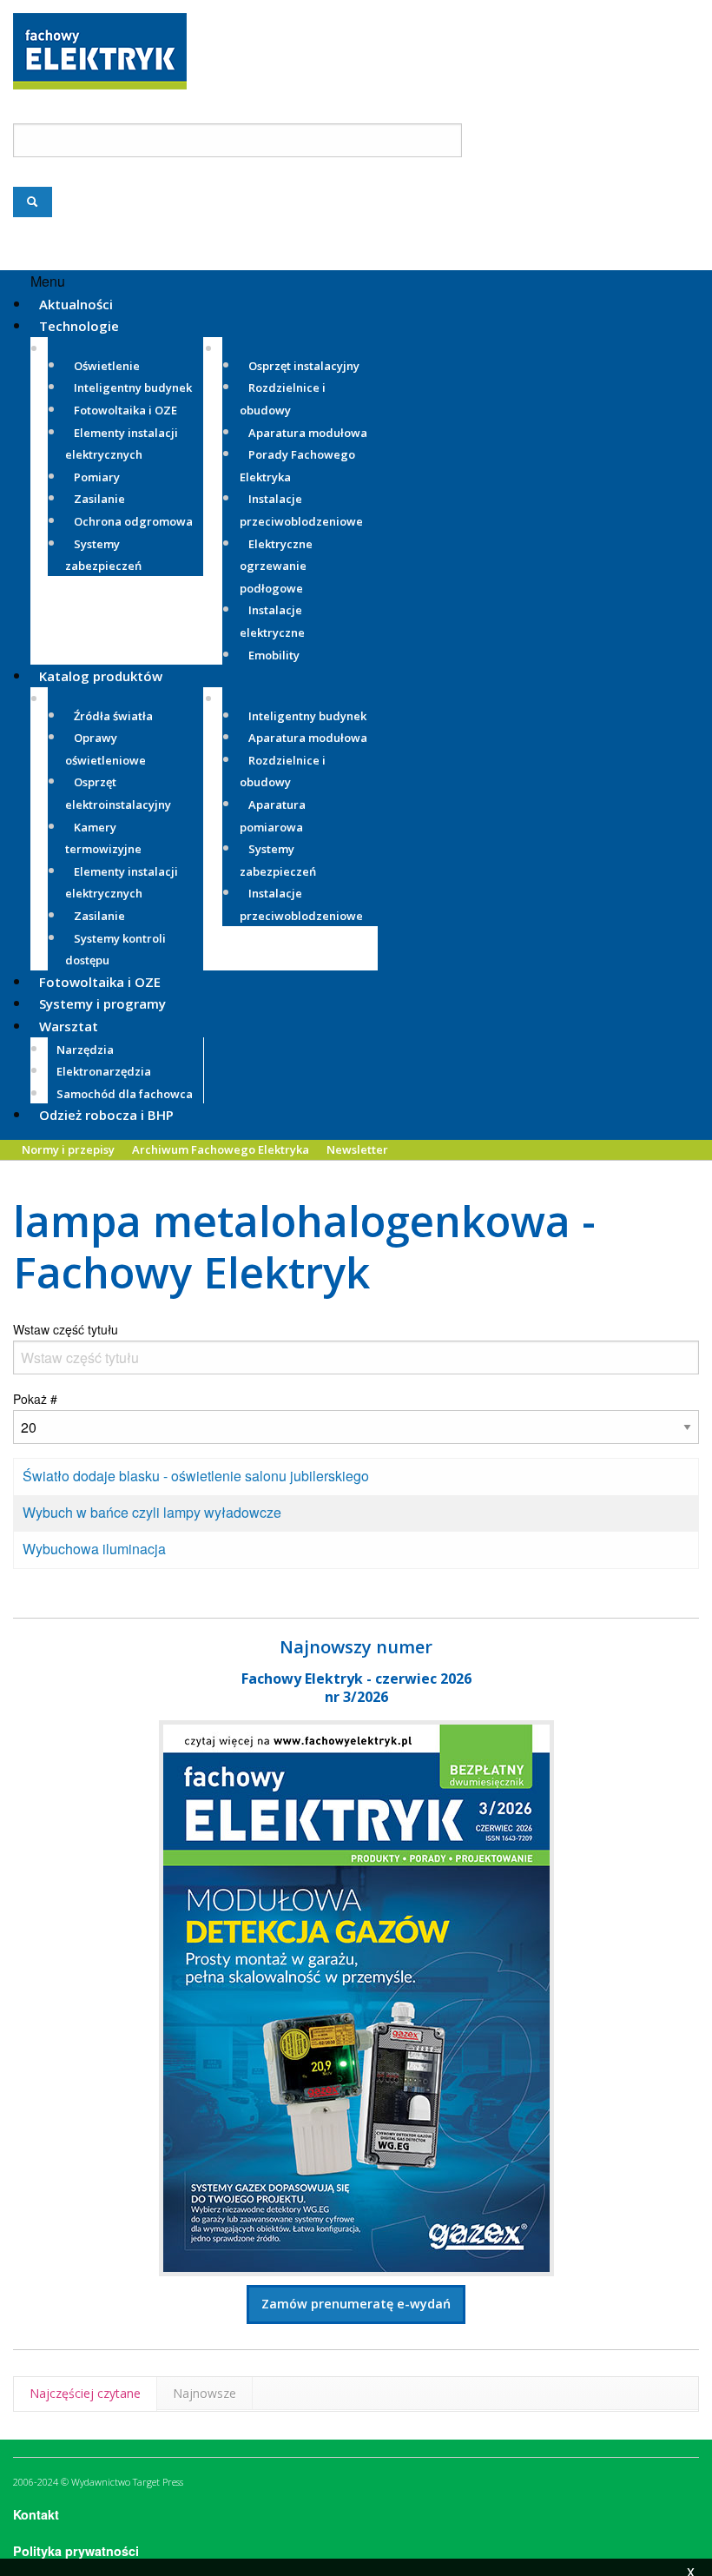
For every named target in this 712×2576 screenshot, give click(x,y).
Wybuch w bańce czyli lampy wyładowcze (152, 1512)
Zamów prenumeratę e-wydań (356, 2304)
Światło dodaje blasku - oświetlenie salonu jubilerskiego (196, 1476)
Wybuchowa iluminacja (94, 1549)
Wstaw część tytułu (67, 1329)
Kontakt (36, 2514)
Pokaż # (35, 1399)
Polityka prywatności (76, 2551)
